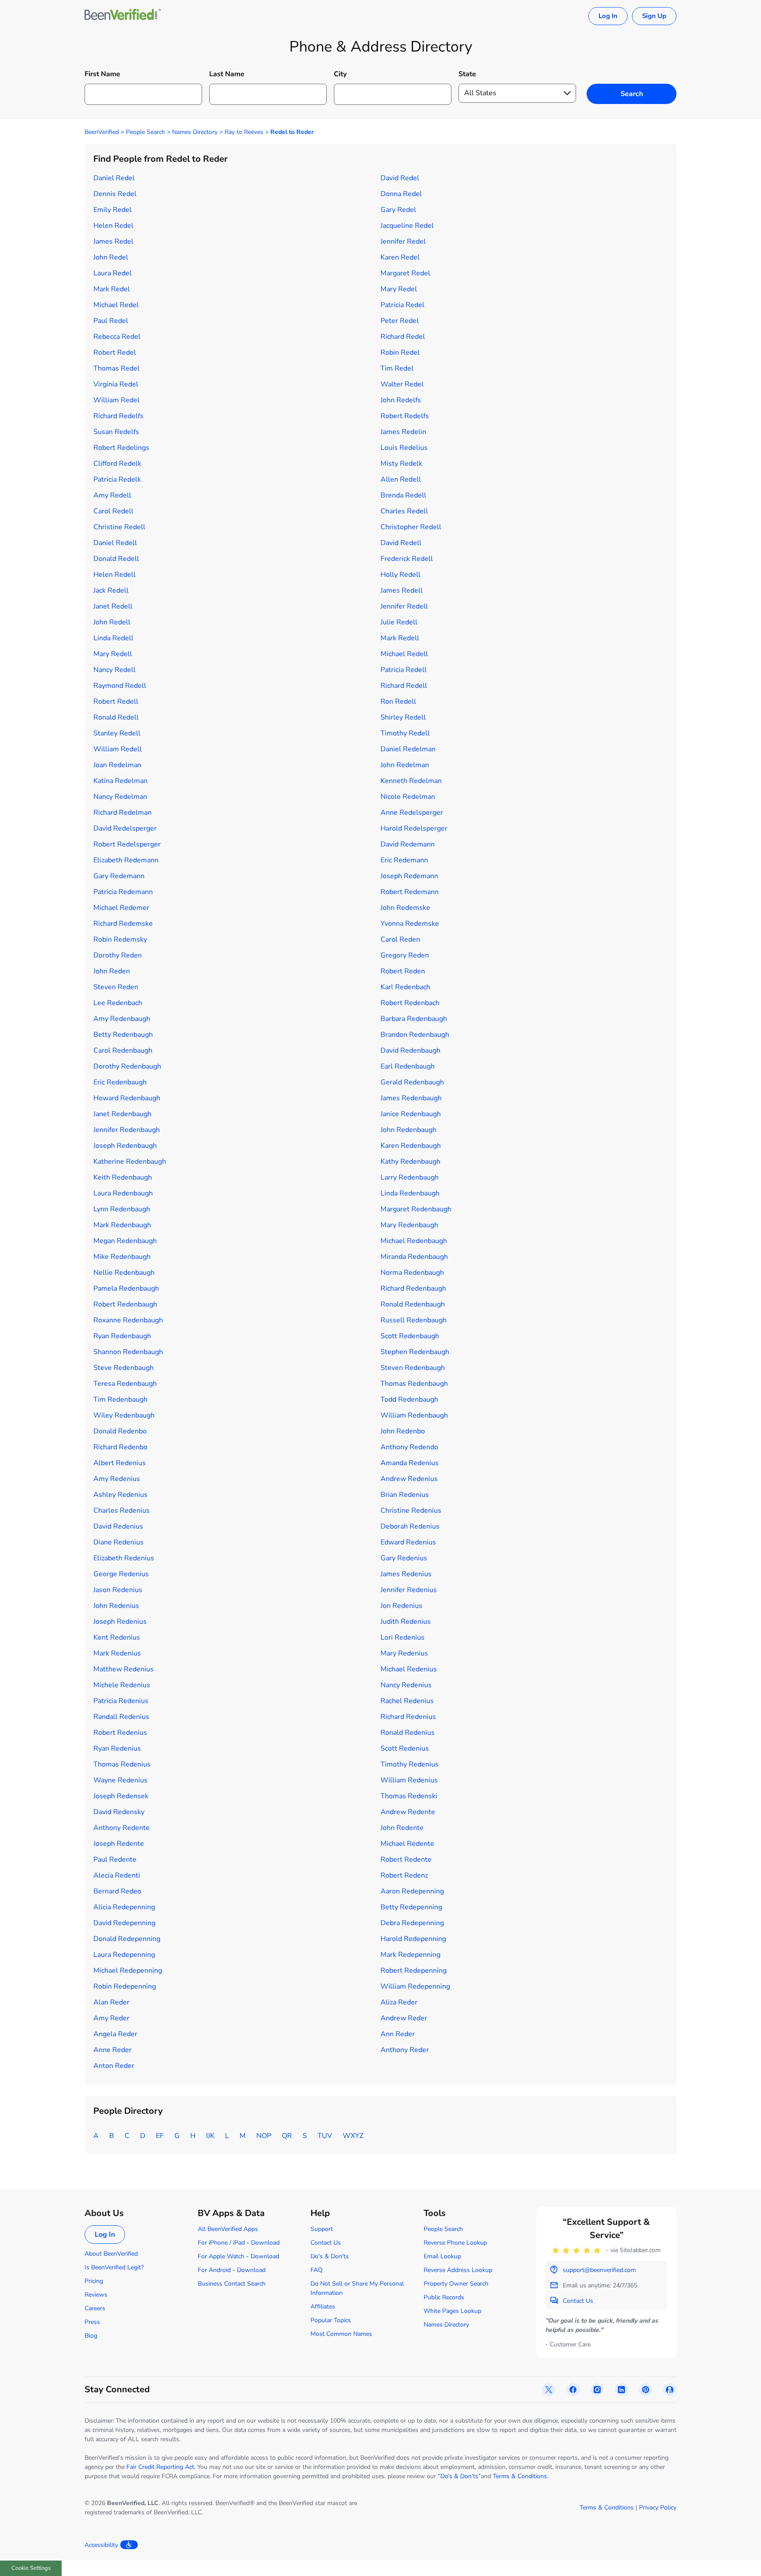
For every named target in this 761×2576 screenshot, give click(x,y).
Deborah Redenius (410, 1526)
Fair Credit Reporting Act (160, 2467)
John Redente (402, 1828)
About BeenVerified (111, 2254)
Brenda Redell (403, 495)
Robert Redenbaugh (125, 1304)
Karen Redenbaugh (411, 1146)
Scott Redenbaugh (410, 1336)
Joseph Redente (119, 1844)
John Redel (111, 257)
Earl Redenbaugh (408, 1066)
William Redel (116, 400)
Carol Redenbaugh (123, 1050)
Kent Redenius (117, 1637)
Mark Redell (400, 638)
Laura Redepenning (124, 1955)
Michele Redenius (122, 1685)
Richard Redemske (123, 924)
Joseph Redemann (409, 876)
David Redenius (118, 1526)
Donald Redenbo (120, 1431)
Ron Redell (398, 702)
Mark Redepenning (410, 1955)
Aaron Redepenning (412, 1891)
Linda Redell (113, 638)
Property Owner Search (456, 2284)
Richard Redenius (408, 1717)
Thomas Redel (116, 368)
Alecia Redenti (117, 1875)
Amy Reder (111, 2018)
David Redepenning (124, 1923)
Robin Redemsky (120, 939)
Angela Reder (115, 2034)
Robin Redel (400, 353)
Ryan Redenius (117, 1748)
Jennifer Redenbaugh (127, 1130)
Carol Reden (400, 939)
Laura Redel (113, 273)
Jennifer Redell (404, 606)
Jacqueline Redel (407, 226)
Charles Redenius (122, 1511)
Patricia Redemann (123, 892)
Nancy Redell (115, 670)
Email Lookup (442, 2256)
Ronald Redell (116, 717)
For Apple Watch (221, 2256)
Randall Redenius (121, 1717)
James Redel (113, 241)
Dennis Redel (115, 194)
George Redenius (121, 1574)
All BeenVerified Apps (228, 2229)
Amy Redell (112, 495)
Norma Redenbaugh (412, 1273)
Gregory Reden (405, 955)
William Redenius (409, 1780)
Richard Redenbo (120, 1447)
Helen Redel (113, 226)
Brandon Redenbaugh (415, 1035)
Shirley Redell (403, 717)
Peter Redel (400, 321)
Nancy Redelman (120, 797)
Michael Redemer (121, 908)
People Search (146, 132)
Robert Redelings (121, 448)
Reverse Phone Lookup (455, 2243)
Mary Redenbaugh (409, 1225)
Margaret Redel (405, 273)
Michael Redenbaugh (414, 1241)
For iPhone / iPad (221, 2243)
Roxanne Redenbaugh (128, 1320)
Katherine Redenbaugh (130, 1162)
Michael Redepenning (128, 1971)
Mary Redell (113, 654)
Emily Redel (113, 210)
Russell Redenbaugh (414, 1320)
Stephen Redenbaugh (415, 1352)
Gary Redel (398, 210)
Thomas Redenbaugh (414, 1384)
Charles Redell (404, 511)
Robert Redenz (404, 1875)
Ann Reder (398, 2034)
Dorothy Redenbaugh (127, 1066)
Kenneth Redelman (411, 781)
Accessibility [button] (101, 2545)
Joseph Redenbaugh (125, 1146)
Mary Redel (399, 289)
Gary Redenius (404, 1558)
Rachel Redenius (407, 1701)
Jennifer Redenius (409, 1590)
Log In (608, 16)
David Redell (401, 543)
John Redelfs (401, 400)
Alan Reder (111, 2002)
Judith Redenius (406, 1622)
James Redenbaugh (411, 1098)
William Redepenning (415, 1986)
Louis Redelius (404, 448)
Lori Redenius (403, 1637)
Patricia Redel (403, 305)
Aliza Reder (399, 2002)
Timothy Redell (405, 733)
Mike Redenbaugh (122, 1257)
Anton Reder (114, 2066)
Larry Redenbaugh (410, 1177)
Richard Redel (403, 337)
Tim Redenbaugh (120, 1399)
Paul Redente (115, 1860)
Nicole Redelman (408, 797)
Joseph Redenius (120, 1622)
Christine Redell (119, 527)
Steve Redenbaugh (124, 1368)
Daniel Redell (115, 543)
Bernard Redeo (117, 1891)
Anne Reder (113, 2050)
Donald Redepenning (127, 1939)
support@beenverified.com (599, 2270)
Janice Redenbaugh (411, 1114)
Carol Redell (113, 511)
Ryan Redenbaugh (122, 1336)
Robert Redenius (120, 1733)
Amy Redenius (117, 1479)
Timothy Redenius (410, 1764)
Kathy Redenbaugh (410, 1162)
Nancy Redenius (406, 1685)
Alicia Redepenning (124, 1907)
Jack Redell (111, 590)
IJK (210, 2136)
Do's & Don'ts (330, 2256)
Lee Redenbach (118, 1003)
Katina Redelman (120, 781)
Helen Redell (115, 575)
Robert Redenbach (410, 1003)
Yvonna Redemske (410, 924)
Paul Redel (111, 321)
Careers (95, 2308)
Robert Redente (406, 1860)
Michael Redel (116, 305)
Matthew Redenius (124, 1669)
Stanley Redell (117, 733)
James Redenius (406, 1574)
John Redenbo (403, 1431)
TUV (325, 2136)
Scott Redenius (405, 1748)
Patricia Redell (404, 670)
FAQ (317, 2270)
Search (632, 94)
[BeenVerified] (123, 16)
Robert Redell (116, 702)
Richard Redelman (122, 813)
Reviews (96, 2295)
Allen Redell (401, 479)
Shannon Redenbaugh (128, 1352)
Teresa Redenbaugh (125, 1384)
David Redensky (119, 1812)
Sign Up (654, 16)
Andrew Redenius (409, 1479)
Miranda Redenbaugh (414, 1257)
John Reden (112, 971)
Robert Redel (115, 353)
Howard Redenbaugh (127, 1098)
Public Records (444, 2297)
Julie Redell (399, 622)
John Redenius (116, 1606)
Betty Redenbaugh (123, 1035)
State (467, 74)
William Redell (118, 749)
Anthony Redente (122, 1828)
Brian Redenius (405, 1495)
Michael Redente (407, 1844)
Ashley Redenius (120, 1495)
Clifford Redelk (117, 464)
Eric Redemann (404, 860)
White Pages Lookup (453, 2311)
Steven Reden (116, 987)
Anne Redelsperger (412, 813)
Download (265, 2243)
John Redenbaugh (408, 1130)
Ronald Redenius (408, 1733)
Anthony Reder (405, 2050)
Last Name (227, 74)
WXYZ (353, 2136)
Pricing (94, 2281)
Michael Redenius (409, 1669)
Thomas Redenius (122, 1764)
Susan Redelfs (116, 432)
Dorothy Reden (118, 955)
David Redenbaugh (410, 1050)
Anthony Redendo (409, 1447)
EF (160, 2136)
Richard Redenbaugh (413, 1288)
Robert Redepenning (414, 1971)
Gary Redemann (119, 876)
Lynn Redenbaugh (122, 1209)
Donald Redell (116, 559)
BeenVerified (102, 132)
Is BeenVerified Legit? (114, 2267)
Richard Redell (404, 686)
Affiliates (323, 2307)
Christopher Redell (411, 527)
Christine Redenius (411, 1511)
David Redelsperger (125, 828)
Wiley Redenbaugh (124, 1415)
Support (322, 2229)
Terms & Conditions (520, 2476)
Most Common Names (341, 2334)
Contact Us (326, 2243)
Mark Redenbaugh (122, 1225)
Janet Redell (113, 606)
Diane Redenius (118, 1542)
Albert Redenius (120, 1463)
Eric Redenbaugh (120, 1082)
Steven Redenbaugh (413, 1368)
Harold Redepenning (413, 1939)
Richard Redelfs (118, 416)
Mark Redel (112, 289)
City (340, 74)
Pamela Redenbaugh (126, 1288)
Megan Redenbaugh (125, 1241)
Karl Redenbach (405, 987)
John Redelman (405, 765)
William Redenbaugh (414, 1415)
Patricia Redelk (117, 479)
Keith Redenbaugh (123, 1177)
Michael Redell (404, 654)
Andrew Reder (404, 2018)
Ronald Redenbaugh (413, 1304)
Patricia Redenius (121, 1701)
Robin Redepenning (125, 1986)
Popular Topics (331, 2320)
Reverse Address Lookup (458, 2270)
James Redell (402, 590)
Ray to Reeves (244, 132)
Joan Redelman (117, 765)
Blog (91, 2336)
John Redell (112, 622)
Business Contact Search (232, 2284)
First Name (102, 74)
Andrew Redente (408, 1812)
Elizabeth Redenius (124, 1558)
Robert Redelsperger (127, 844)
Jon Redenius (401, 1606)
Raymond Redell (120, 686)
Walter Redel (402, 384)
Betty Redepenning (411, 1907)
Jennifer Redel (403, 241)
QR (287, 2136)
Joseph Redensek (121, 1796)
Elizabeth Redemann (126, 860)
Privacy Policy (658, 2507)
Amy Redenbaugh (122, 1019)
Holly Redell (401, 575)
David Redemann (408, 844)
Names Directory (195, 132)
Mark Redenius (117, 1653)
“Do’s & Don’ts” (459, 2476)
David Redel (400, 178)
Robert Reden (403, 971)
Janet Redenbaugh (122, 1114)
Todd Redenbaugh (409, 1399)
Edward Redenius (408, 1542)
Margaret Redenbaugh (416, 1209)
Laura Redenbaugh (123, 1193)
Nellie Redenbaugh (124, 1273)
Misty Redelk (401, 464)
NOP (264, 2136)
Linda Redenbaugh (410, 1193)
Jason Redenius (118, 1590)
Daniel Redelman (408, 749)
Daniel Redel (114, 178)
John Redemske (405, 908)
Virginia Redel (116, 384)
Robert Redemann (410, 892)
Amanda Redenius (410, 1463)
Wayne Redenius (120, 1780)
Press (92, 2322)
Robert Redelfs (405, 416)
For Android (214, 2270)
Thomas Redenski (409, 1796)
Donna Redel (401, 194)
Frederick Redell (407, 559)
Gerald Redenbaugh (412, 1082)
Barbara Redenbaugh (414, 1019)
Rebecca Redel (117, 337)
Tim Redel (397, 368)
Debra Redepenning (412, 1923)
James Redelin (403, 432)
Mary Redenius (404, 1653)
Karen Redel (400, 257)
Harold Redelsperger (414, 828)
